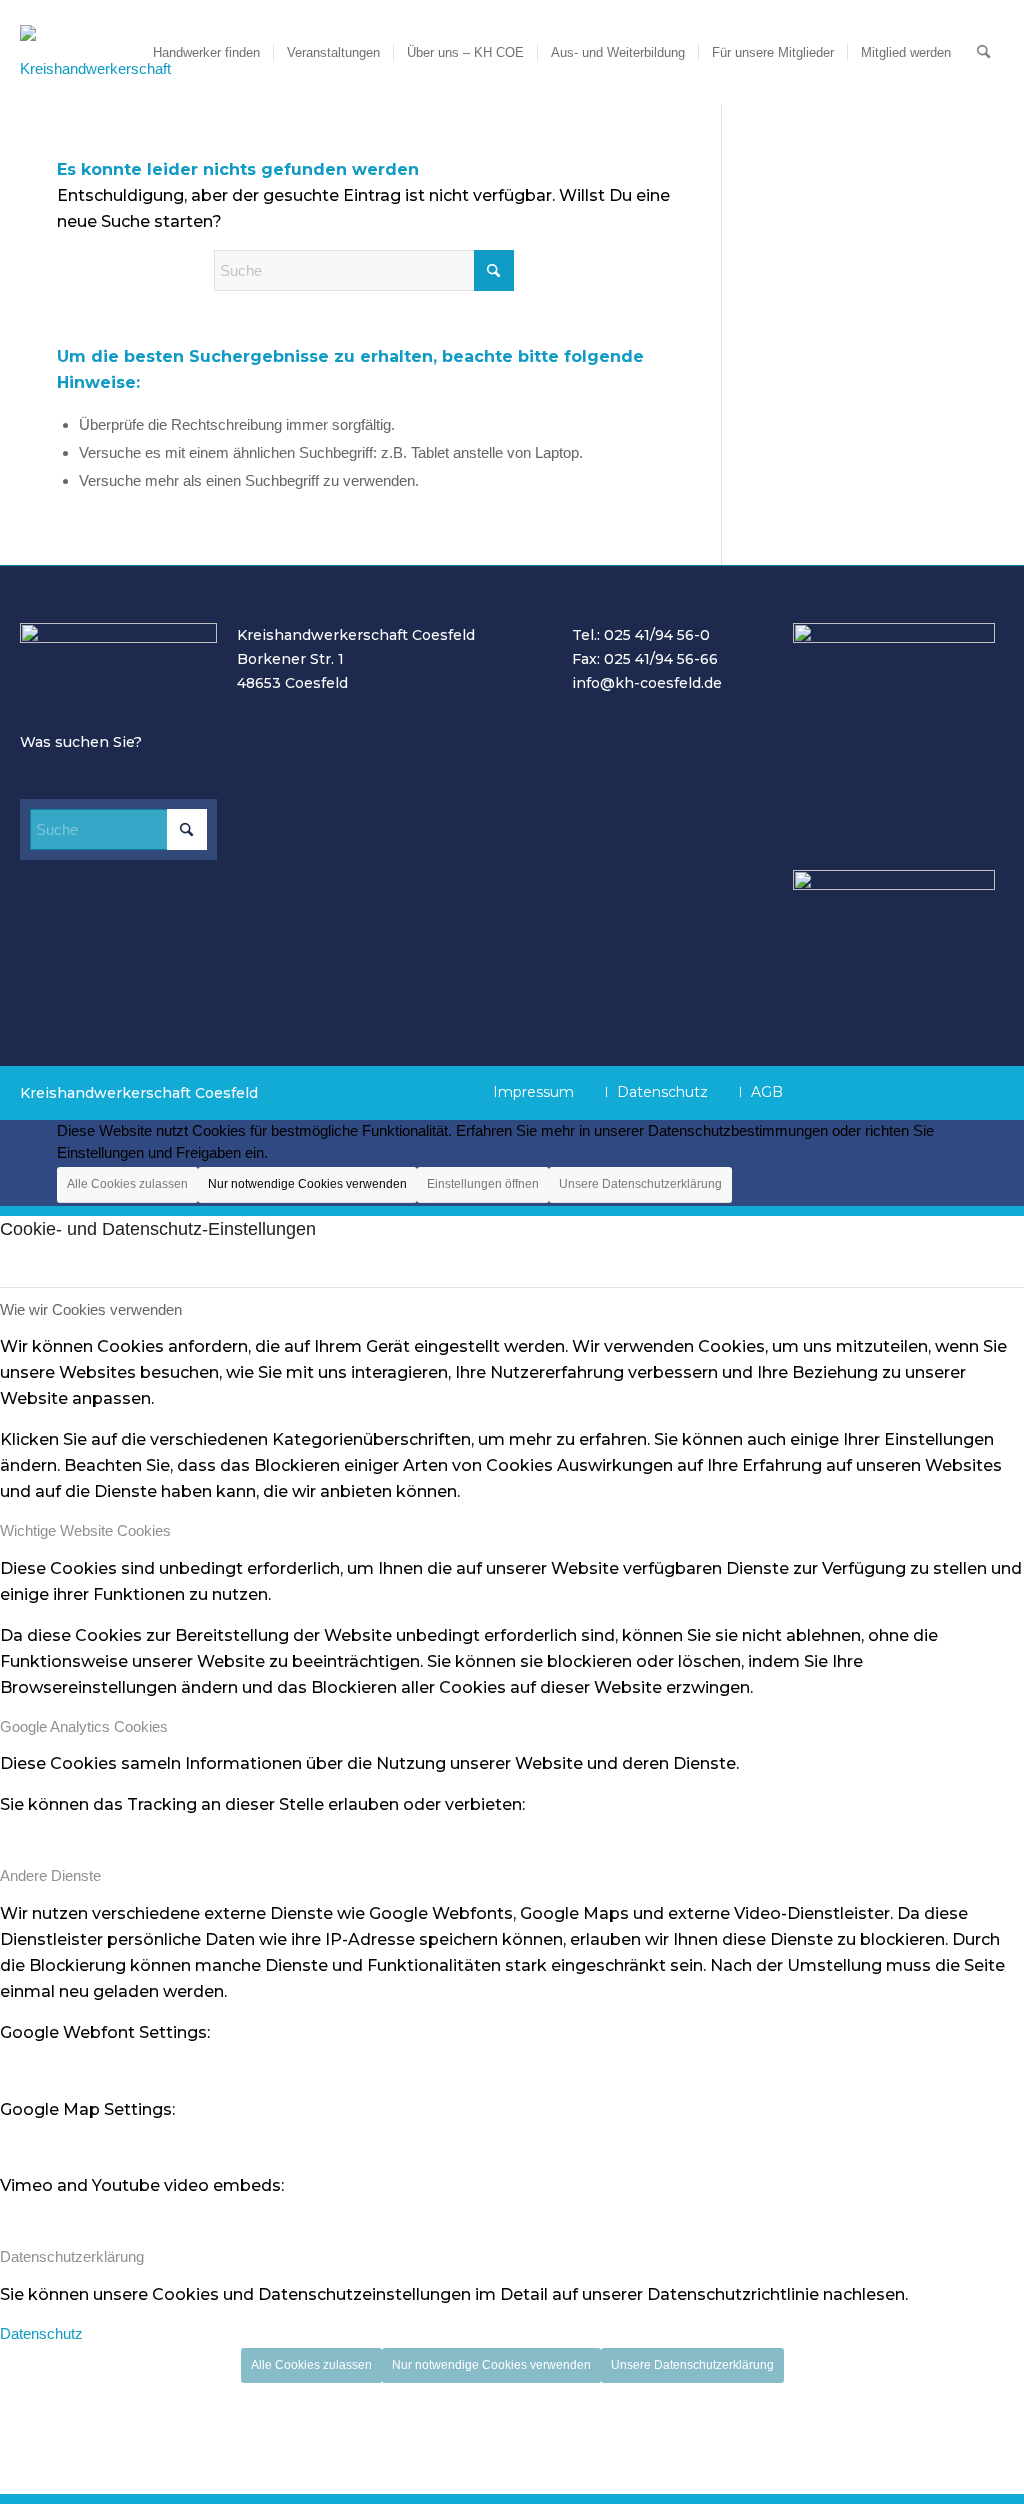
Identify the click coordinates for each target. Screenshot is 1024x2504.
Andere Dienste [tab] (50, 1875)
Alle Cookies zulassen (127, 1184)
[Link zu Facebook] (839, 1091)
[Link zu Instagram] (929, 1091)
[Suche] (983, 52)
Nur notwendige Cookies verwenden (307, 1184)
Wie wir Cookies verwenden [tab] (91, 1309)
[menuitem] (206, 52)
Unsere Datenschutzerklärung (640, 1184)
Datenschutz (41, 2333)
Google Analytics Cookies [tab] (84, 1726)
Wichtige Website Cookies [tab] (85, 1530)
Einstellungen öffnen (483, 1184)
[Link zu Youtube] (884, 1091)
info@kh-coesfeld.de (647, 683)
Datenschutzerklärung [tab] (72, 2256)
